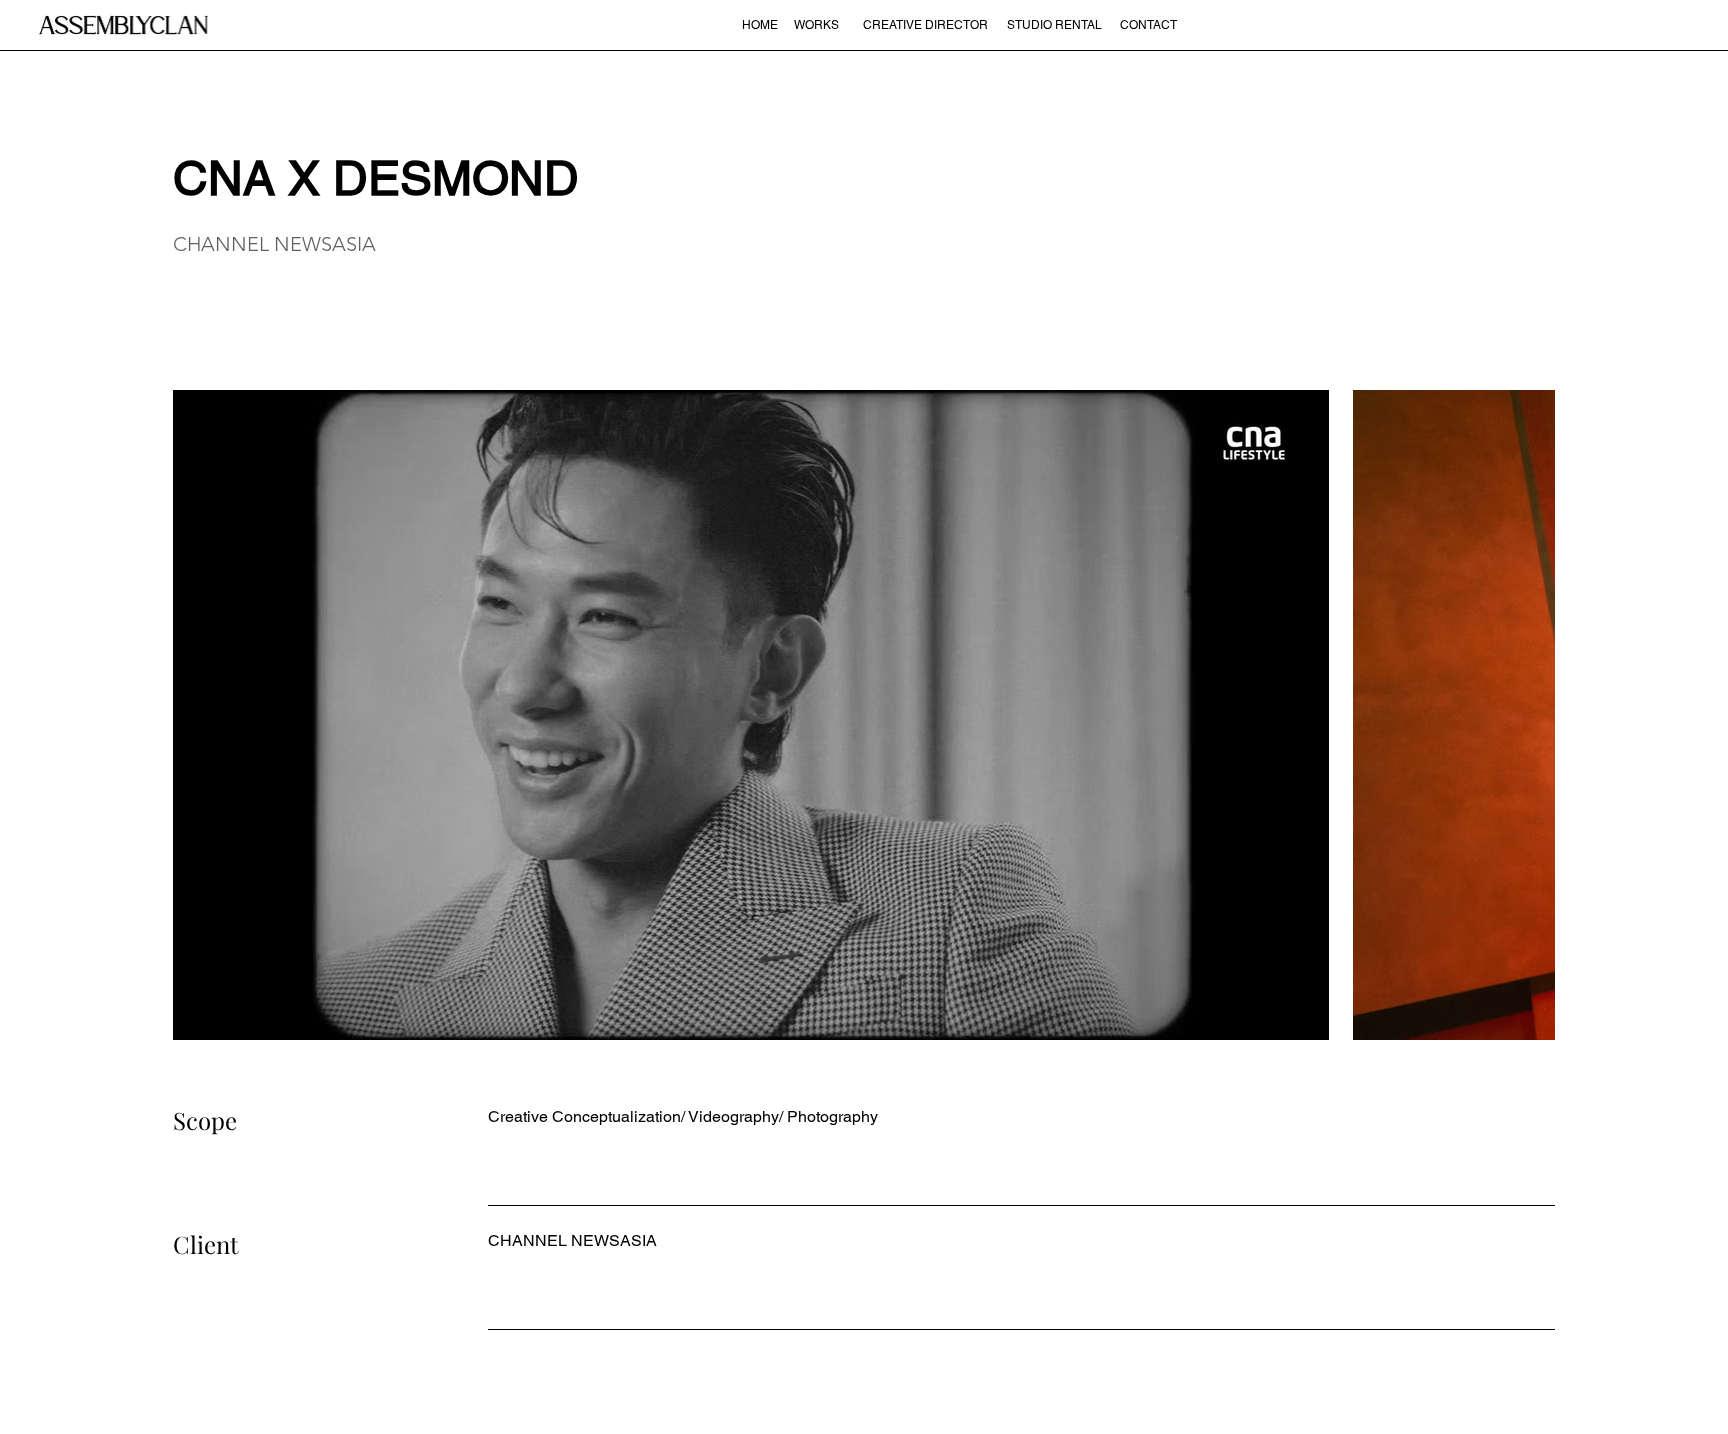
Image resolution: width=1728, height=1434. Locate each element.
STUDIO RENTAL (1054, 25)
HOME (760, 25)
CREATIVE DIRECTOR (925, 25)
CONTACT (1148, 25)
